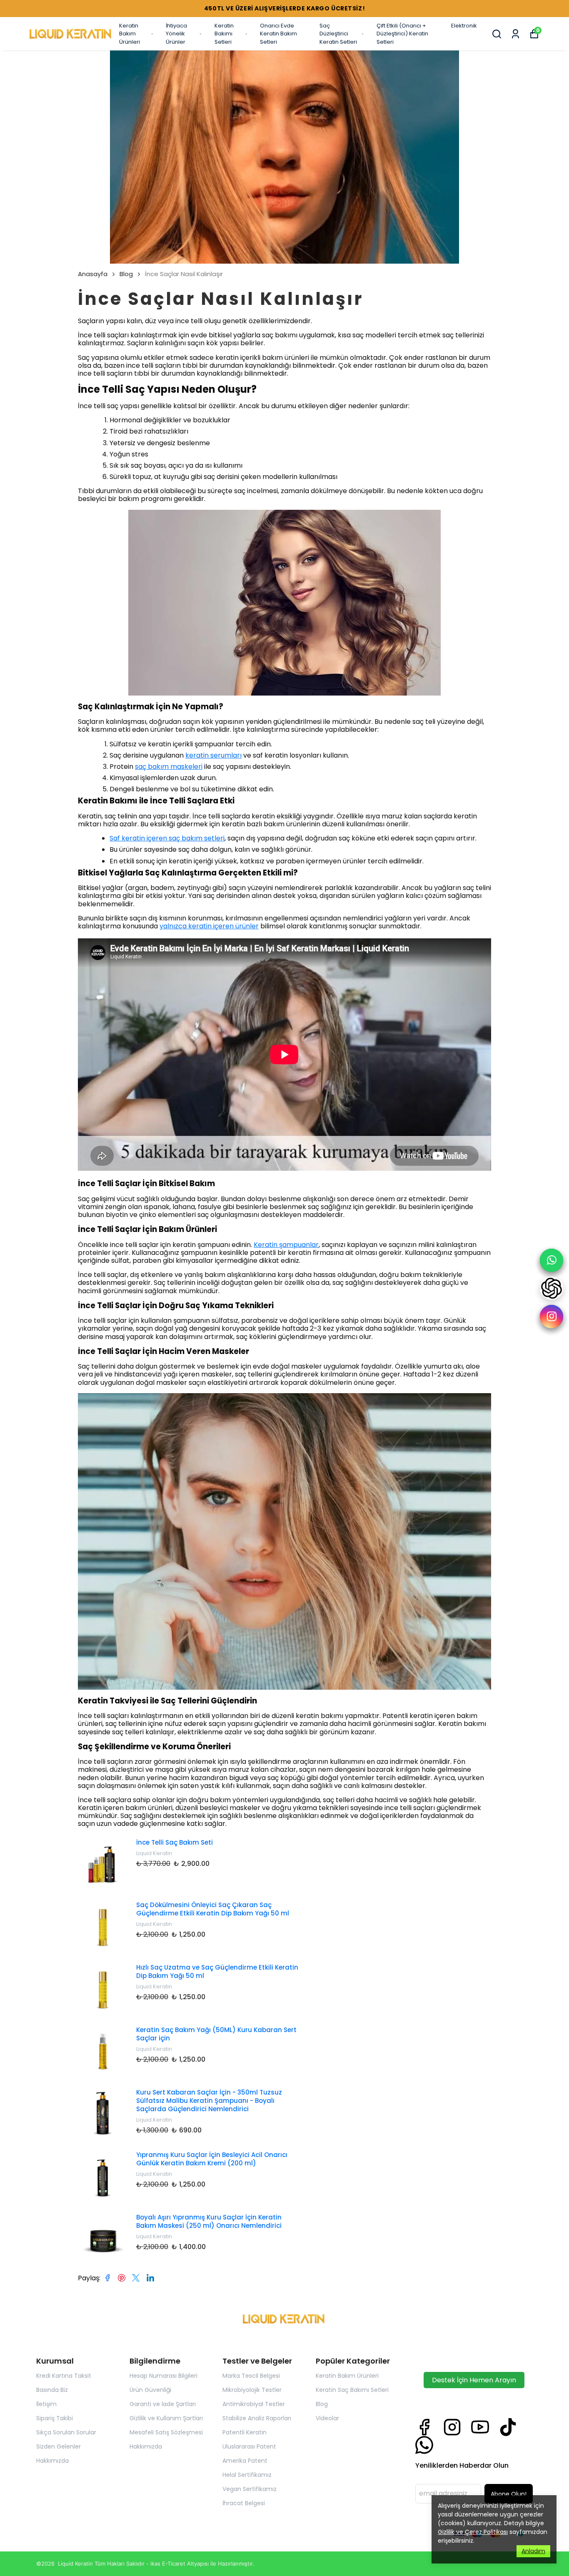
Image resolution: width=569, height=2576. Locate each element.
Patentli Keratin (245, 2432)
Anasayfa (93, 274)
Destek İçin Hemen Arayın (474, 2380)
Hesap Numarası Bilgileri (163, 2376)
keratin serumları (213, 755)
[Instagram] (452, 2427)
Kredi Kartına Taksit (64, 2376)
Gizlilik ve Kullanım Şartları (166, 2418)
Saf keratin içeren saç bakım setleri (167, 838)
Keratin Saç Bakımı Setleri (352, 2390)
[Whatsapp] (424, 2445)
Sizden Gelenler (59, 2446)
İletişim (46, 2404)
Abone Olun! (509, 2494)
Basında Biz (52, 2390)
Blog (126, 274)
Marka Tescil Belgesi (251, 2376)
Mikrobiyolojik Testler (252, 2390)
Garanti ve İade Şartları (163, 2404)
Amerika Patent (245, 2461)
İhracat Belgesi (244, 2503)
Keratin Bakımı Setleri (224, 34)
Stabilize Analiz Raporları (257, 2418)
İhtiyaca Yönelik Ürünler (176, 34)
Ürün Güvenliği (150, 2390)
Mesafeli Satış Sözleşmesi (166, 2432)
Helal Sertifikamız (247, 2475)
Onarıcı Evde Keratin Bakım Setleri (278, 34)
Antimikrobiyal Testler (254, 2404)
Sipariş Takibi (55, 2418)
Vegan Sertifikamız (250, 2489)
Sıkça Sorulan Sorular (66, 2432)
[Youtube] (480, 2427)
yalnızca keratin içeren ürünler (209, 926)
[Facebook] (424, 2427)
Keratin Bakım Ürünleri (130, 34)
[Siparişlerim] (515, 34)
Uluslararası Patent (249, 2446)
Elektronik (464, 26)
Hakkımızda (52, 2461)
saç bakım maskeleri (169, 767)
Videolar (327, 2418)
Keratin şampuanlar (286, 1245)
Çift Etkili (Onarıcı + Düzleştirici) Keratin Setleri (402, 34)
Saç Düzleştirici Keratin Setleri (338, 34)
